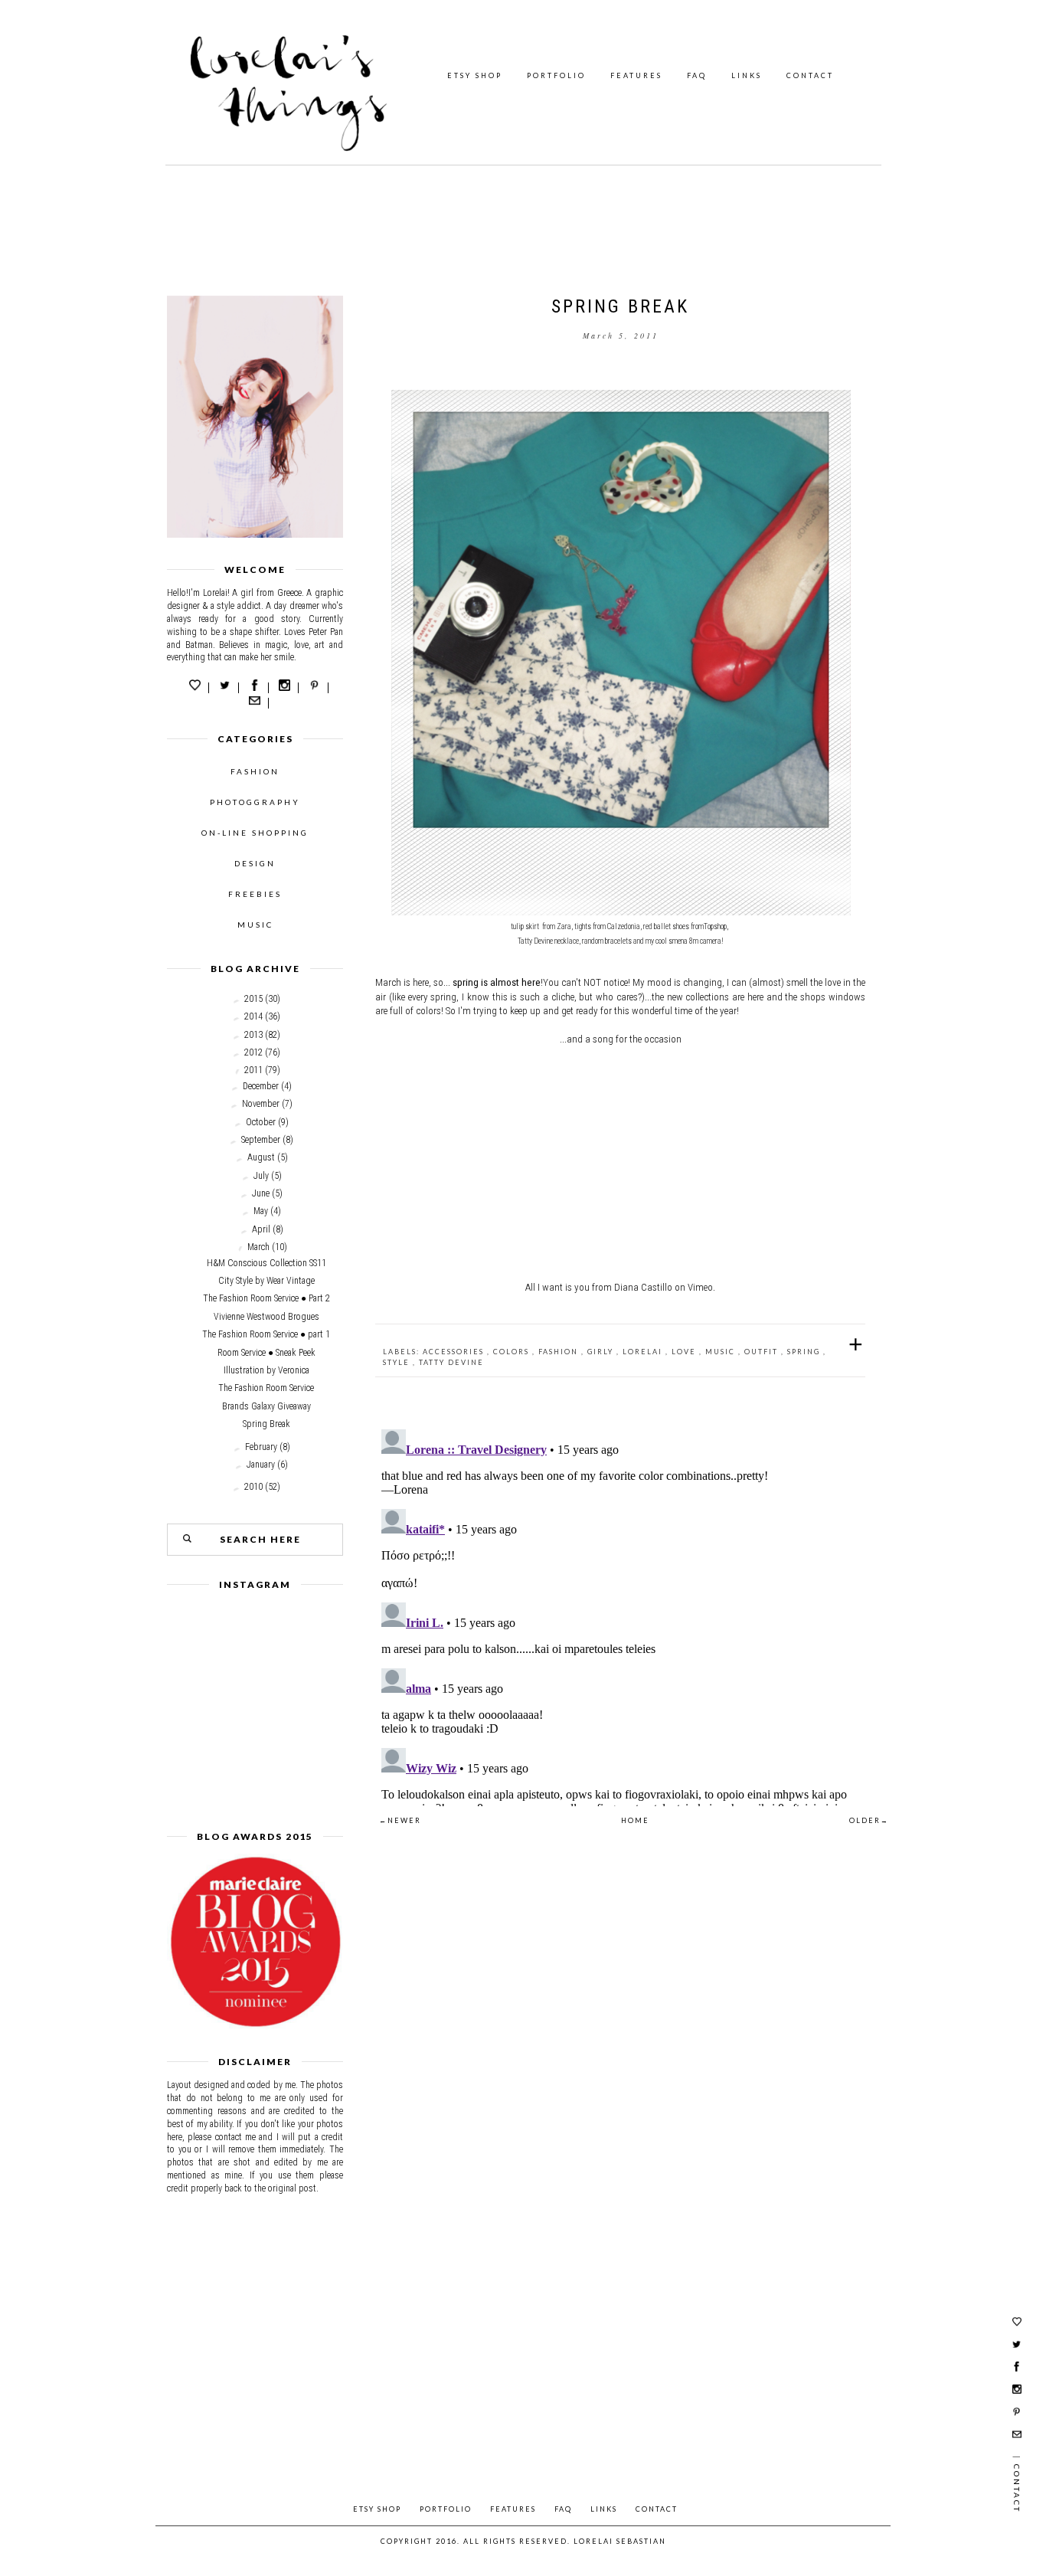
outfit (763, 1352)
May (261, 1211)
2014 (253, 1016)
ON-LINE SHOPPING (255, 833)
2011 (253, 1070)
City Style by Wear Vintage (266, 1281)
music (722, 1352)
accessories (455, 1352)
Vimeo (700, 1287)
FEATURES (636, 75)
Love (685, 1352)
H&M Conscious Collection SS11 (266, 1263)
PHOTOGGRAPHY (255, 802)
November (261, 1104)
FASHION (255, 771)
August (261, 1157)
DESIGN (255, 863)
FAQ (697, 75)
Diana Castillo (643, 1287)
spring (805, 1352)
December (261, 1086)
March (258, 1247)
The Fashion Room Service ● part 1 (266, 1334)
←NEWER (400, 1820)
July (261, 1176)
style (398, 1362)
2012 (253, 1052)
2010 (253, 1487)
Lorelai (644, 1352)
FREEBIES (255, 894)
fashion (560, 1352)
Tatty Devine (451, 1362)
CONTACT (810, 75)
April (261, 1229)
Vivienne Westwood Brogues (266, 1317)
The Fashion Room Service (266, 1388)
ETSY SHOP (475, 75)
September (261, 1140)
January (261, 1465)
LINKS (747, 75)
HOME (635, 1820)
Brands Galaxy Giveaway (266, 1406)
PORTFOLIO (556, 75)
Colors (513, 1352)
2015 (253, 999)
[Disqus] (620, 1615)
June (261, 1193)
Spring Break (266, 1424)
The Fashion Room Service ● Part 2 (266, 1298)
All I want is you (557, 1287)
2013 (253, 1035)
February (261, 1447)
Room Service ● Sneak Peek (266, 1353)
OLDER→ (869, 1820)
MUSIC (255, 925)
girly (602, 1352)
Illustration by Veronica (266, 1370)
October (261, 1122)
